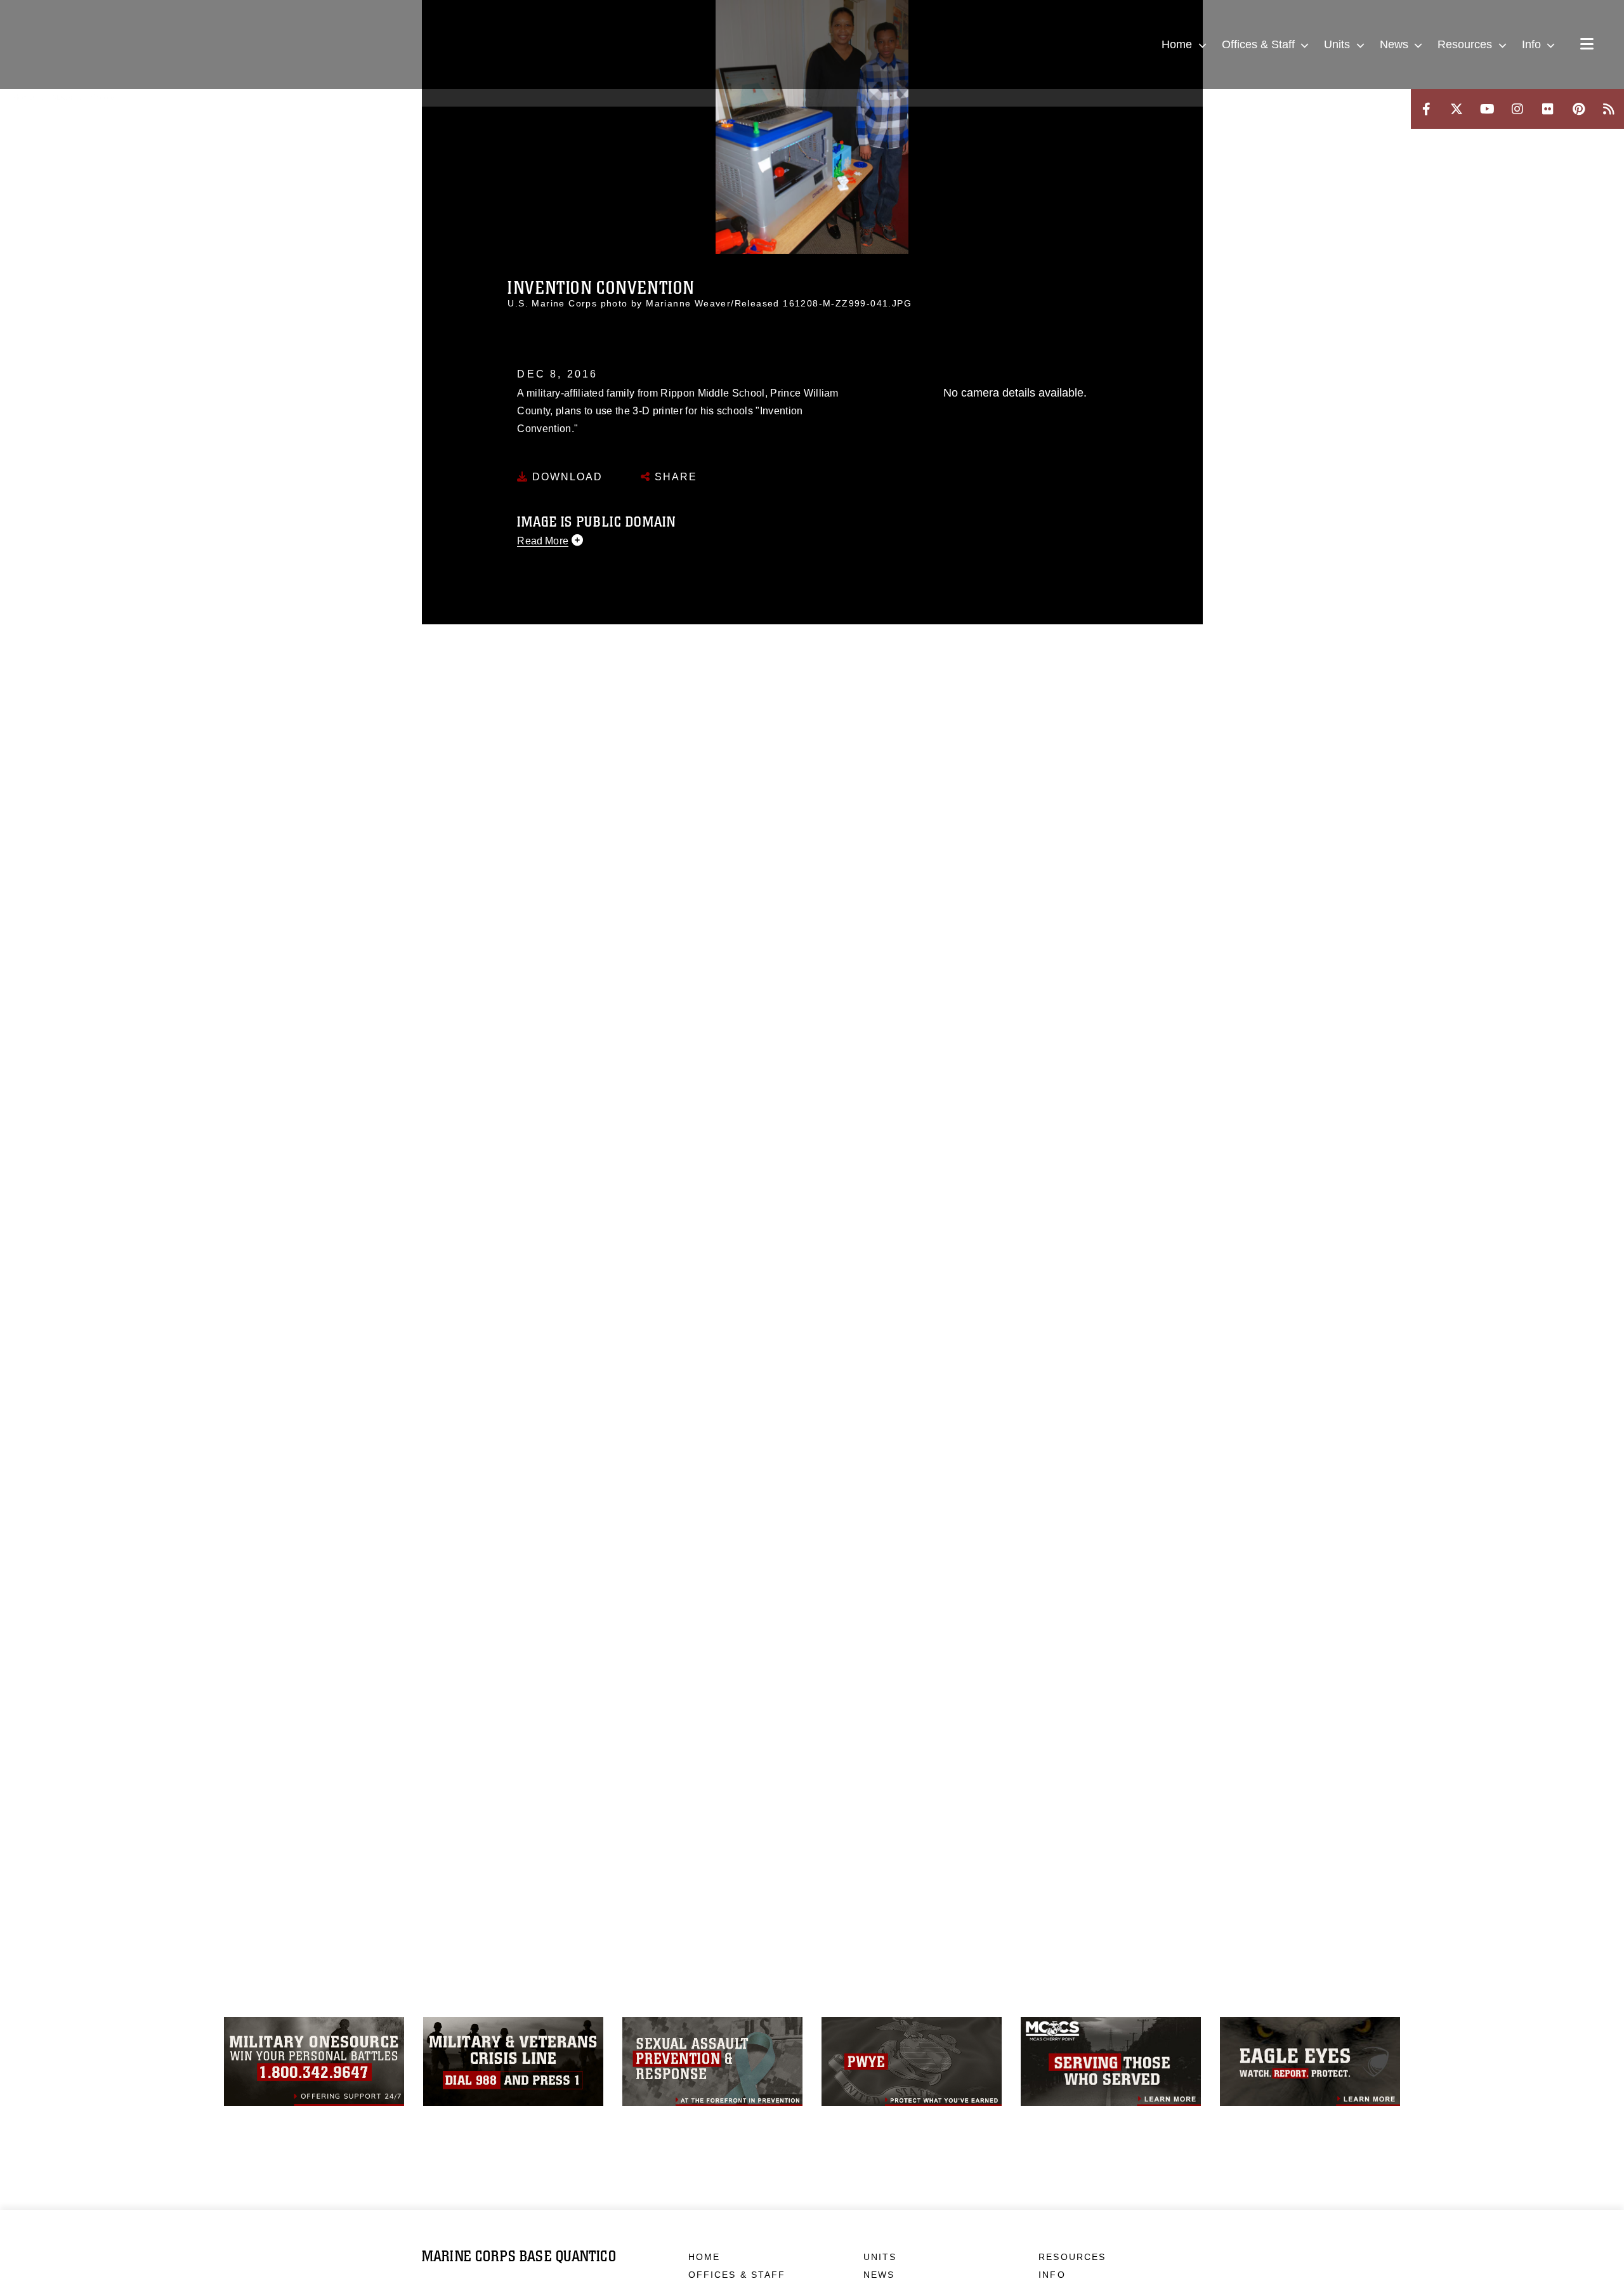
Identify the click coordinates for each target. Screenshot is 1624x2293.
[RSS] (1609, 109)
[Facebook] (1426, 109)
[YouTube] (1487, 109)
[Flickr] (1548, 109)
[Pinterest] (1578, 109)
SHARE (674, 477)
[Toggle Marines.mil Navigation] (1587, 45)
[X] (1457, 109)
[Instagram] (1517, 109)
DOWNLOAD (566, 477)
